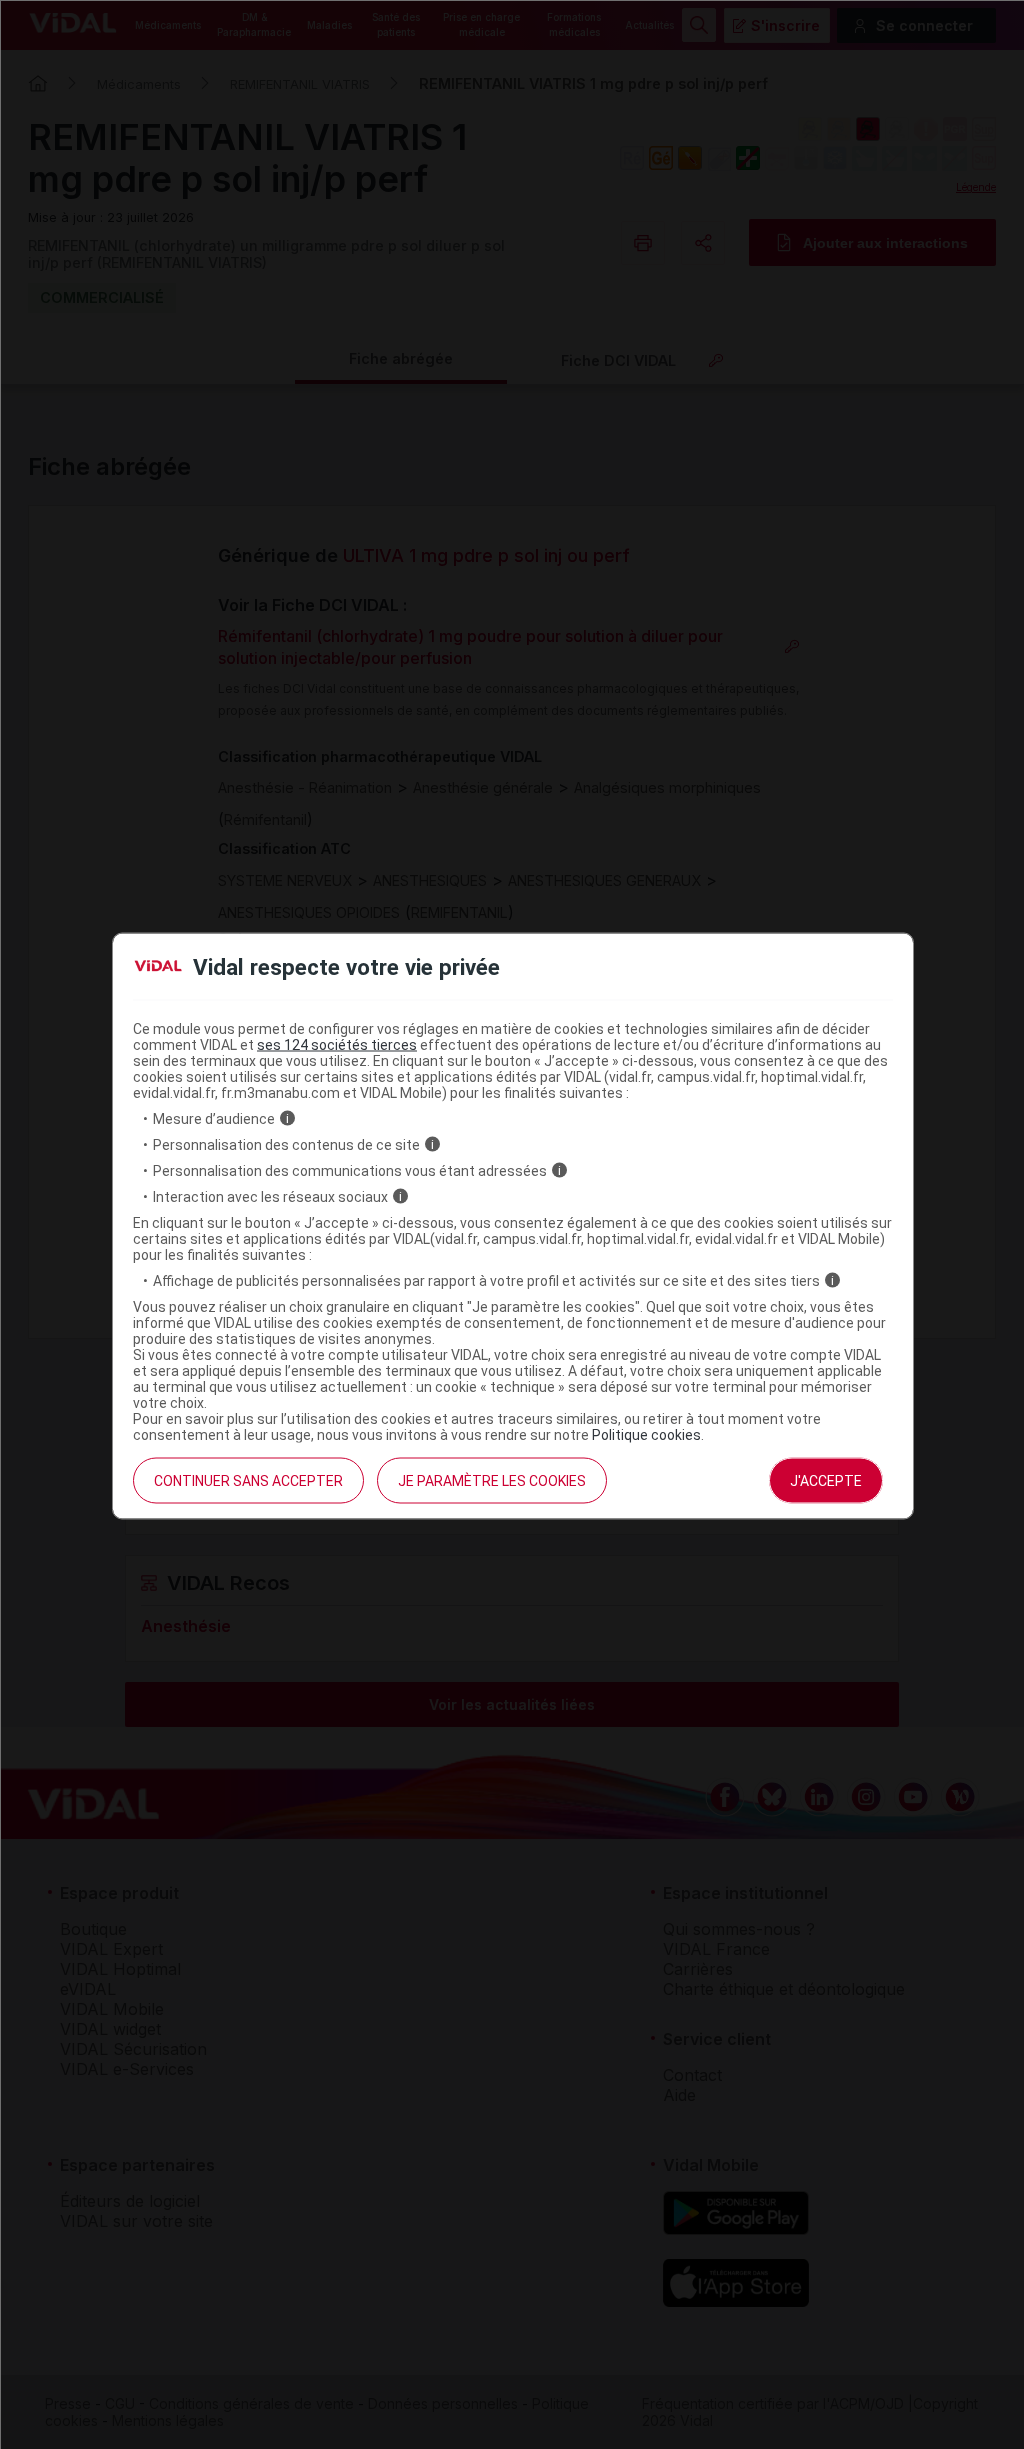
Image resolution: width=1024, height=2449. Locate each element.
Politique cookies (646, 1434)
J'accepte (826, 1480)
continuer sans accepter (248, 1480)
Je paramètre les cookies (492, 1480)
